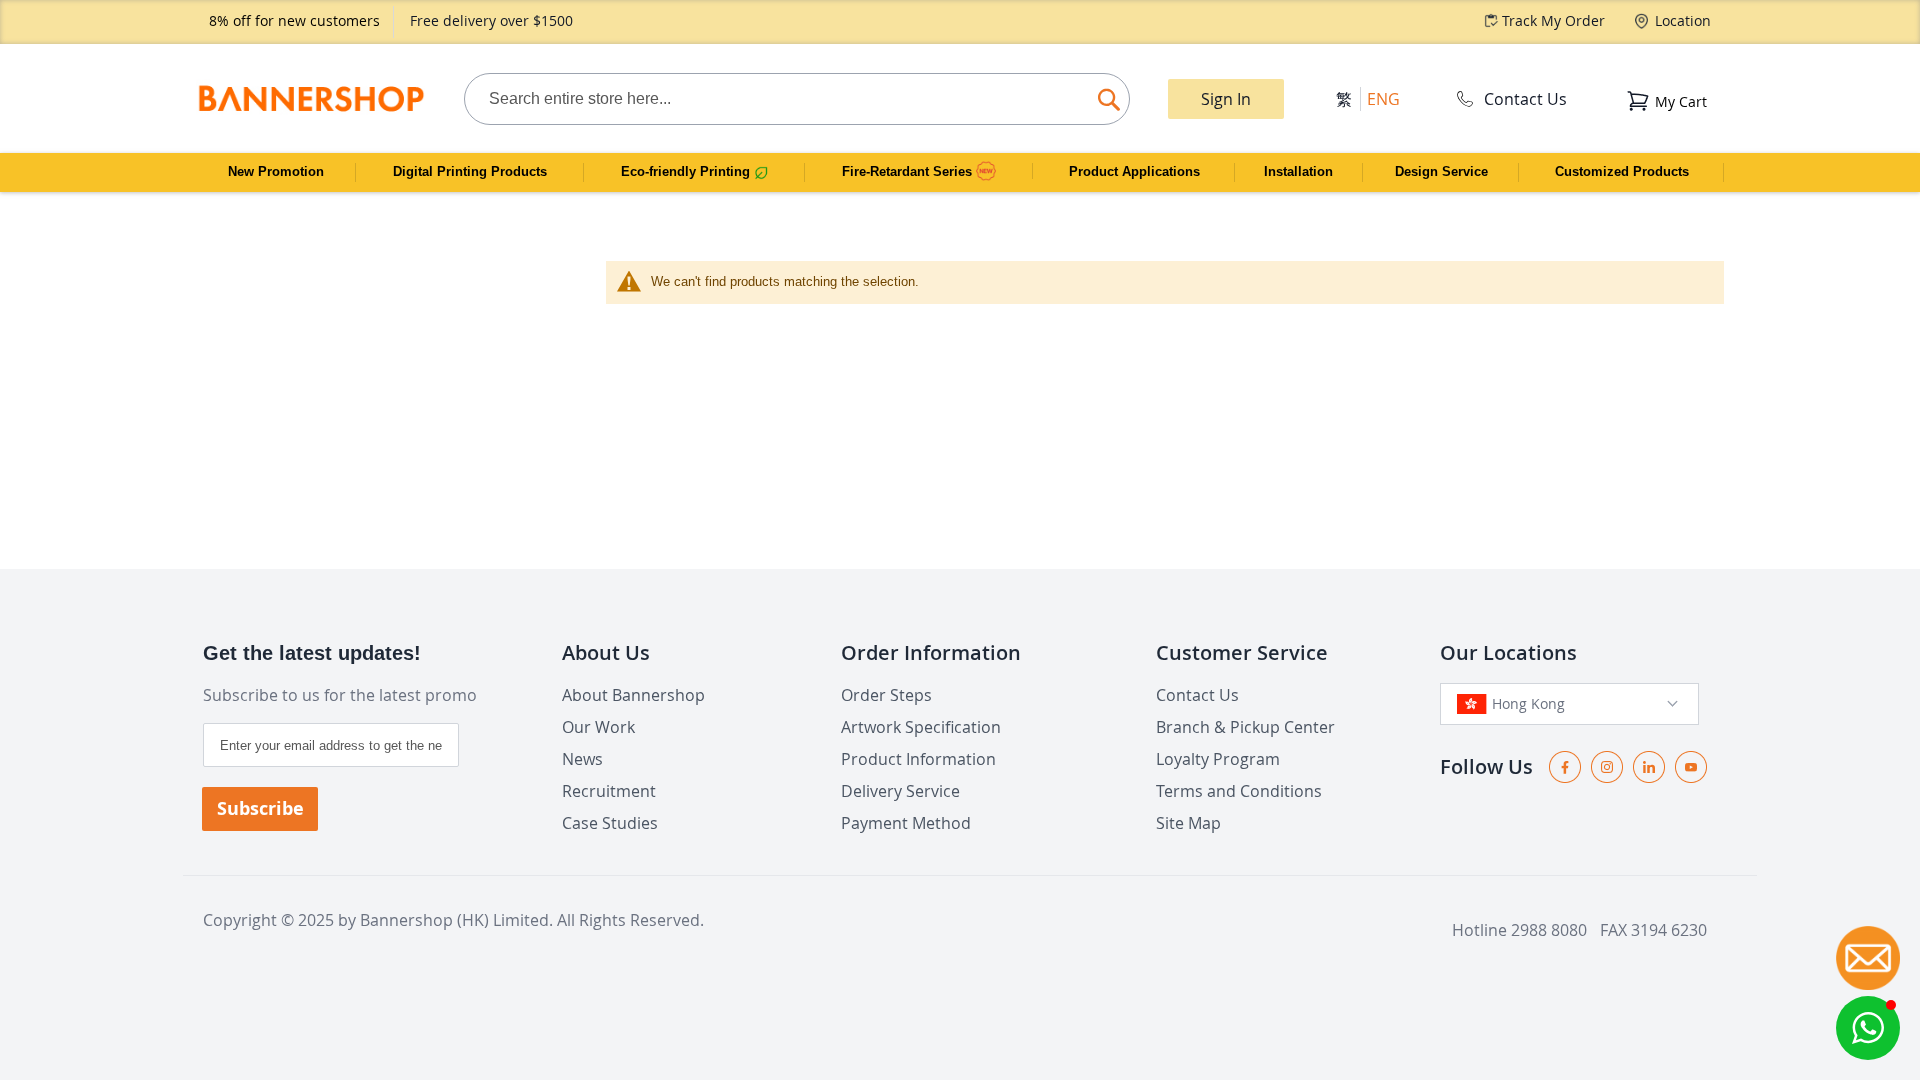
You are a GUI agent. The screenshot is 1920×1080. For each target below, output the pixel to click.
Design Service (1441, 171)
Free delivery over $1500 (491, 20)
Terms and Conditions (1239, 791)
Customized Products (1622, 171)
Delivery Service (900, 791)
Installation (1298, 171)
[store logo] (310, 98)
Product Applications (1134, 171)
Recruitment (609, 791)
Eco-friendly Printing (687, 171)
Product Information (918, 759)
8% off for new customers (294, 20)
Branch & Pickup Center (1245, 727)
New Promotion (276, 171)
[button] (1868, 1028)
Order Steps (886, 695)
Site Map (1188, 823)
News (582, 759)
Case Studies (610, 823)
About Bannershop (633, 695)
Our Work (598, 727)
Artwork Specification (921, 727)
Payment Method (906, 823)
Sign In (1226, 99)
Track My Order (1553, 20)
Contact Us (1525, 99)
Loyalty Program (1218, 759)
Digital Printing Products (470, 171)
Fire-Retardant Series (909, 171)
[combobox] (797, 99)
